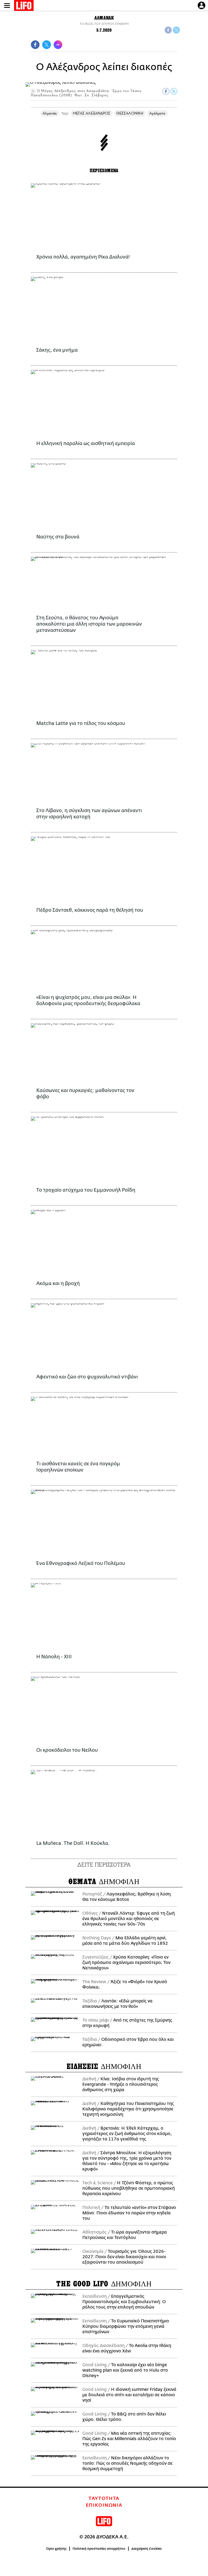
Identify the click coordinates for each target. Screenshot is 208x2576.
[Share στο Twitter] (174, 91)
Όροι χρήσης (56, 2549)
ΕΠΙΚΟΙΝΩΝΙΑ (104, 2505)
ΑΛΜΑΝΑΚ (104, 18)
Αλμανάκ (50, 113)
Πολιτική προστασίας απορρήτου (99, 2549)
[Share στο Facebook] (166, 91)
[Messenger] (58, 45)
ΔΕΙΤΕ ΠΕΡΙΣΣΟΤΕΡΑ (104, 1864)
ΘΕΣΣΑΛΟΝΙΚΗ (130, 113)
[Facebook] (168, 30)
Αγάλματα (157, 113)
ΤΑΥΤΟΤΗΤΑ (104, 2499)
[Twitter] (176, 30)
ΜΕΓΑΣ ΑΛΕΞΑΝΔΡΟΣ (92, 113)
